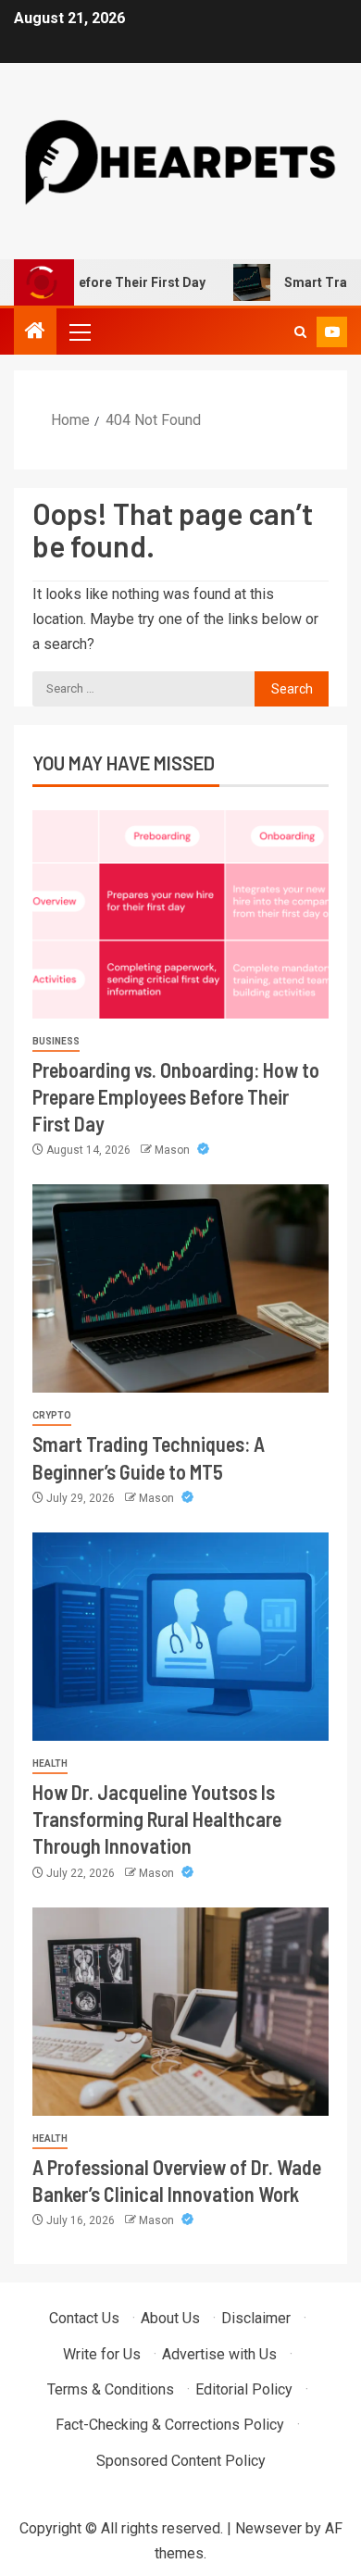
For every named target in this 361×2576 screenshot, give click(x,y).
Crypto (52, 1415)
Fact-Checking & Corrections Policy (170, 2425)
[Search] (300, 332)
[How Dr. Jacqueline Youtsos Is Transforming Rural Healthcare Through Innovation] (180, 1637)
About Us (170, 2318)
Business (56, 1041)
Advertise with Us (219, 2354)
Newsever (268, 2528)
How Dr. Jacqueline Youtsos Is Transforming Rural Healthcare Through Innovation (157, 1819)
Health (50, 1763)
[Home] (35, 332)
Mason (174, 1150)
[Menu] (79, 331)
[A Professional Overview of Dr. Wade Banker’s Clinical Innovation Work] (180, 2012)
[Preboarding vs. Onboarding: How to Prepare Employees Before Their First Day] (180, 914)
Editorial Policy (244, 2389)
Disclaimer (256, 2318)
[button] (79, 331)
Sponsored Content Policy (181, 2461)
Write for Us (102, 2354)
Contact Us (84, 2318)
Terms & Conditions (111, 2389)
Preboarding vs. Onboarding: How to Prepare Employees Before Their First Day (176, 1097)
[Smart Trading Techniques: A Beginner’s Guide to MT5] (180, 1288)
